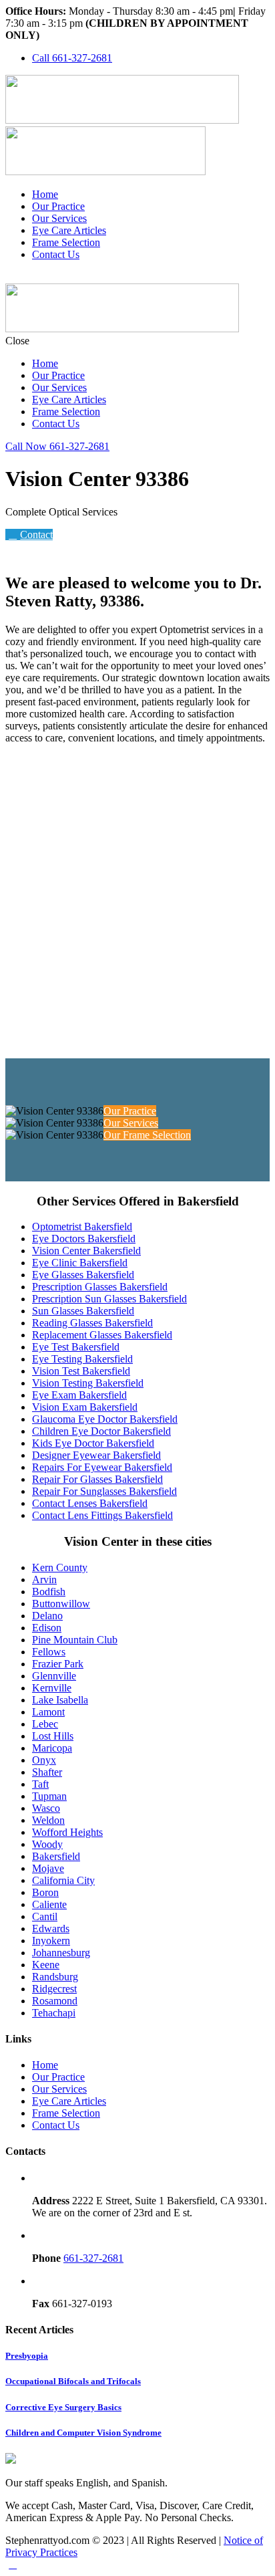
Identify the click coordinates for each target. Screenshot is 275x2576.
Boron (45, 1892)
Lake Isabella (60, 1700)
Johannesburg (61, 1953)
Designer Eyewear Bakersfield (96, 1455)
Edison (47, 1628)
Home (45, 194)
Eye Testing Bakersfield (82, 1359)
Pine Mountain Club (75, 1640)
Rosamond (55, 2001)
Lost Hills (53, 1736)
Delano (47, 1616)
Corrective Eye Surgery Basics (63, 2407)
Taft (40, 1784)
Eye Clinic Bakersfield (80, 1263)
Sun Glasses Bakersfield (83, 1311)
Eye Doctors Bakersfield (84, 1239)
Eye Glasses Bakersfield (83, 1275)
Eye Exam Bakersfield (79, 1395)
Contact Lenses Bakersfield (90, 1503)
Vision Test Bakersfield (81, 1371)
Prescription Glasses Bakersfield (100, 1287)
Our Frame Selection (147, 1135)
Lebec (45, 1724)
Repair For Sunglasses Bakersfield (104, 1491)
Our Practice (58, 206)
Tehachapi (54, 2013)
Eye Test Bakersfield (76, 1347)
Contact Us (56, 254)
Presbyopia (27, 2356)
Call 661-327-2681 (72, 58)
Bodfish (49, 1592)
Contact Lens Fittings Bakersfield (102, 1515)
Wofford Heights (67, 1832)
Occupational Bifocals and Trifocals (73, 2381)
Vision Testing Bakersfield (88, 1383)
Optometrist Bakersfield (82, 1226)
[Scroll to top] (13, 2564)
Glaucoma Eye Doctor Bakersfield (105, 1419)
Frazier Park (58, 1664)
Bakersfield (56, 1856)
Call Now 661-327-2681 (57, 446)
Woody (47, 1844)
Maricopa (52, 1748)
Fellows (49, 1652)
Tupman (49, 1796)
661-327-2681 (93, 2258)
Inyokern (51, 1941)
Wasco (46, 1808)
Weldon (48, 1820)
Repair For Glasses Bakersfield (97, 1479)
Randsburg (55, 1977)
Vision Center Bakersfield (86, 1251)
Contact (36, 535)
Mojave (48, 1868)
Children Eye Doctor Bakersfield (101, 1431)
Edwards (51, 1928)
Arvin (44, 1579)
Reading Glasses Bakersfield (92, 1323)
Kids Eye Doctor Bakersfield (93, 1443)
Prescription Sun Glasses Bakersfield (109, 1299)
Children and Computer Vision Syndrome (83, 2433)
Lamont (48, 1712)
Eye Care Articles (69, 230)
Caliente (49, 1904)
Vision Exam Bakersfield (85, 1407)
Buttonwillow (61, 1604)
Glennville (54, 1676)
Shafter (47, 1772)
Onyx (44, 1760)
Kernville (52, 1688)
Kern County (60, 1567)
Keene (46, 1965)
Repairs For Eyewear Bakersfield (102, 1467)
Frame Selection (66, 242)
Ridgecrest (54, 1989)
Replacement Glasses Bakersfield (102, 1335)
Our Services (59, 218)
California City (63, 1880)
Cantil (45, 1916)
